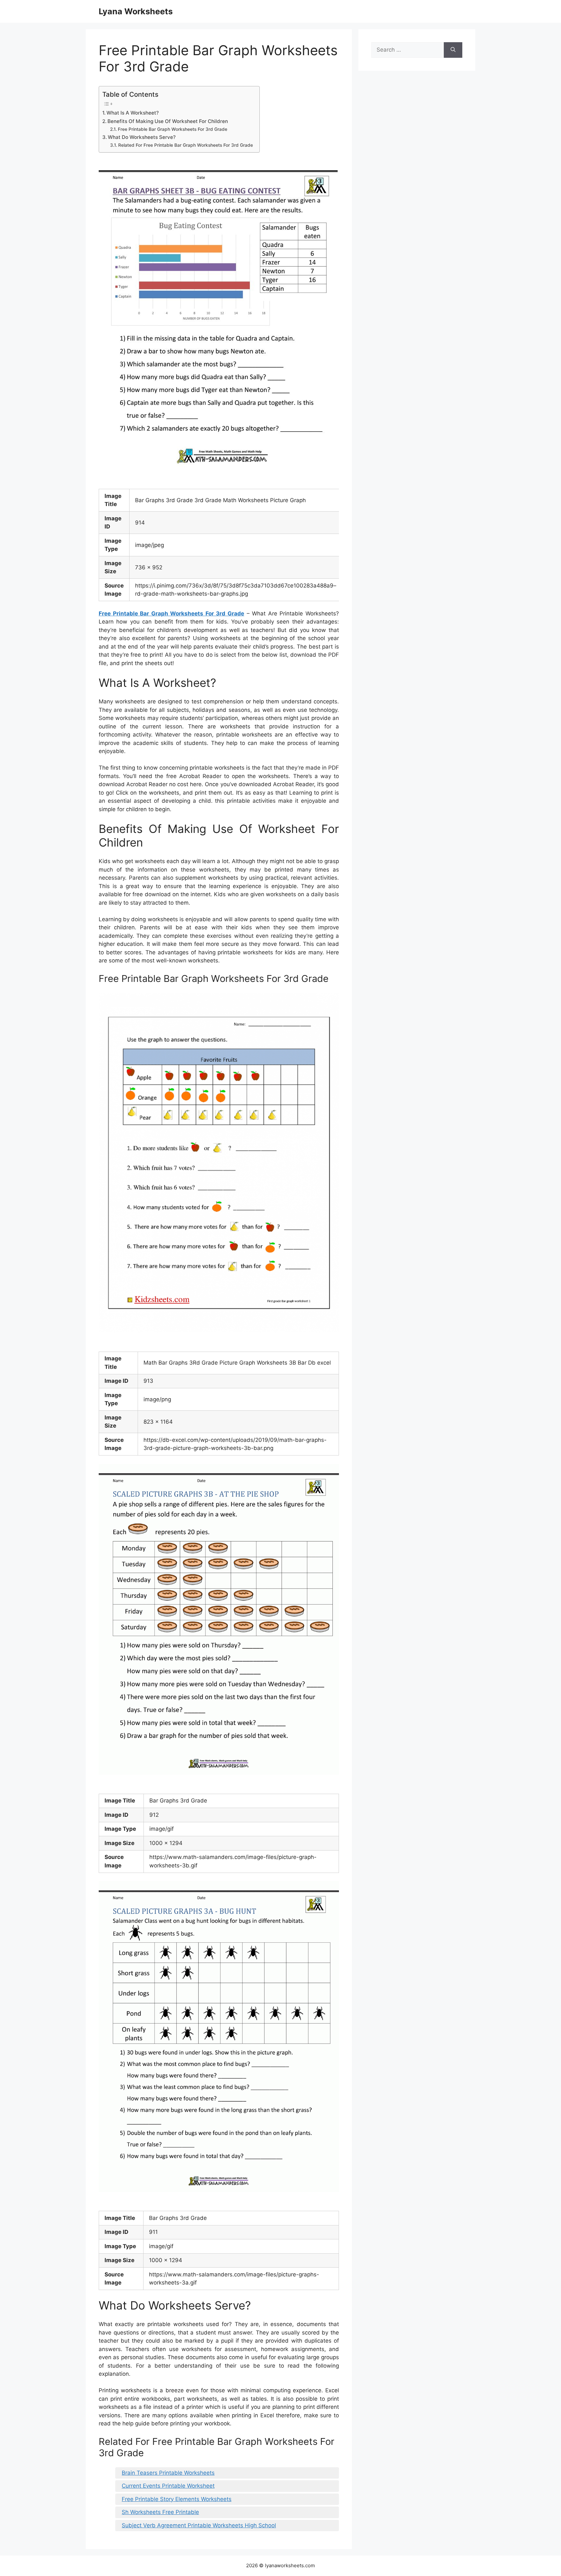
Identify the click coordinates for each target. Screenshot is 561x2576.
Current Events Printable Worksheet (168, 2486)
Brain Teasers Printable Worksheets (168, 2473)
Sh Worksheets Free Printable (160, 2512)
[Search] (453, 50)
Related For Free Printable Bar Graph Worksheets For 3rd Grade (186, 145)
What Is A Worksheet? (133, 113)
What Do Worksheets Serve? (142, 137)
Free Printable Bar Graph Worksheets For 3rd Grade (173, 129)
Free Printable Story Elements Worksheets (177, 2499)
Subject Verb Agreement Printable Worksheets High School (199, 2525)
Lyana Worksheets (136, 11)
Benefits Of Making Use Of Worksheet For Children (168, 121)
